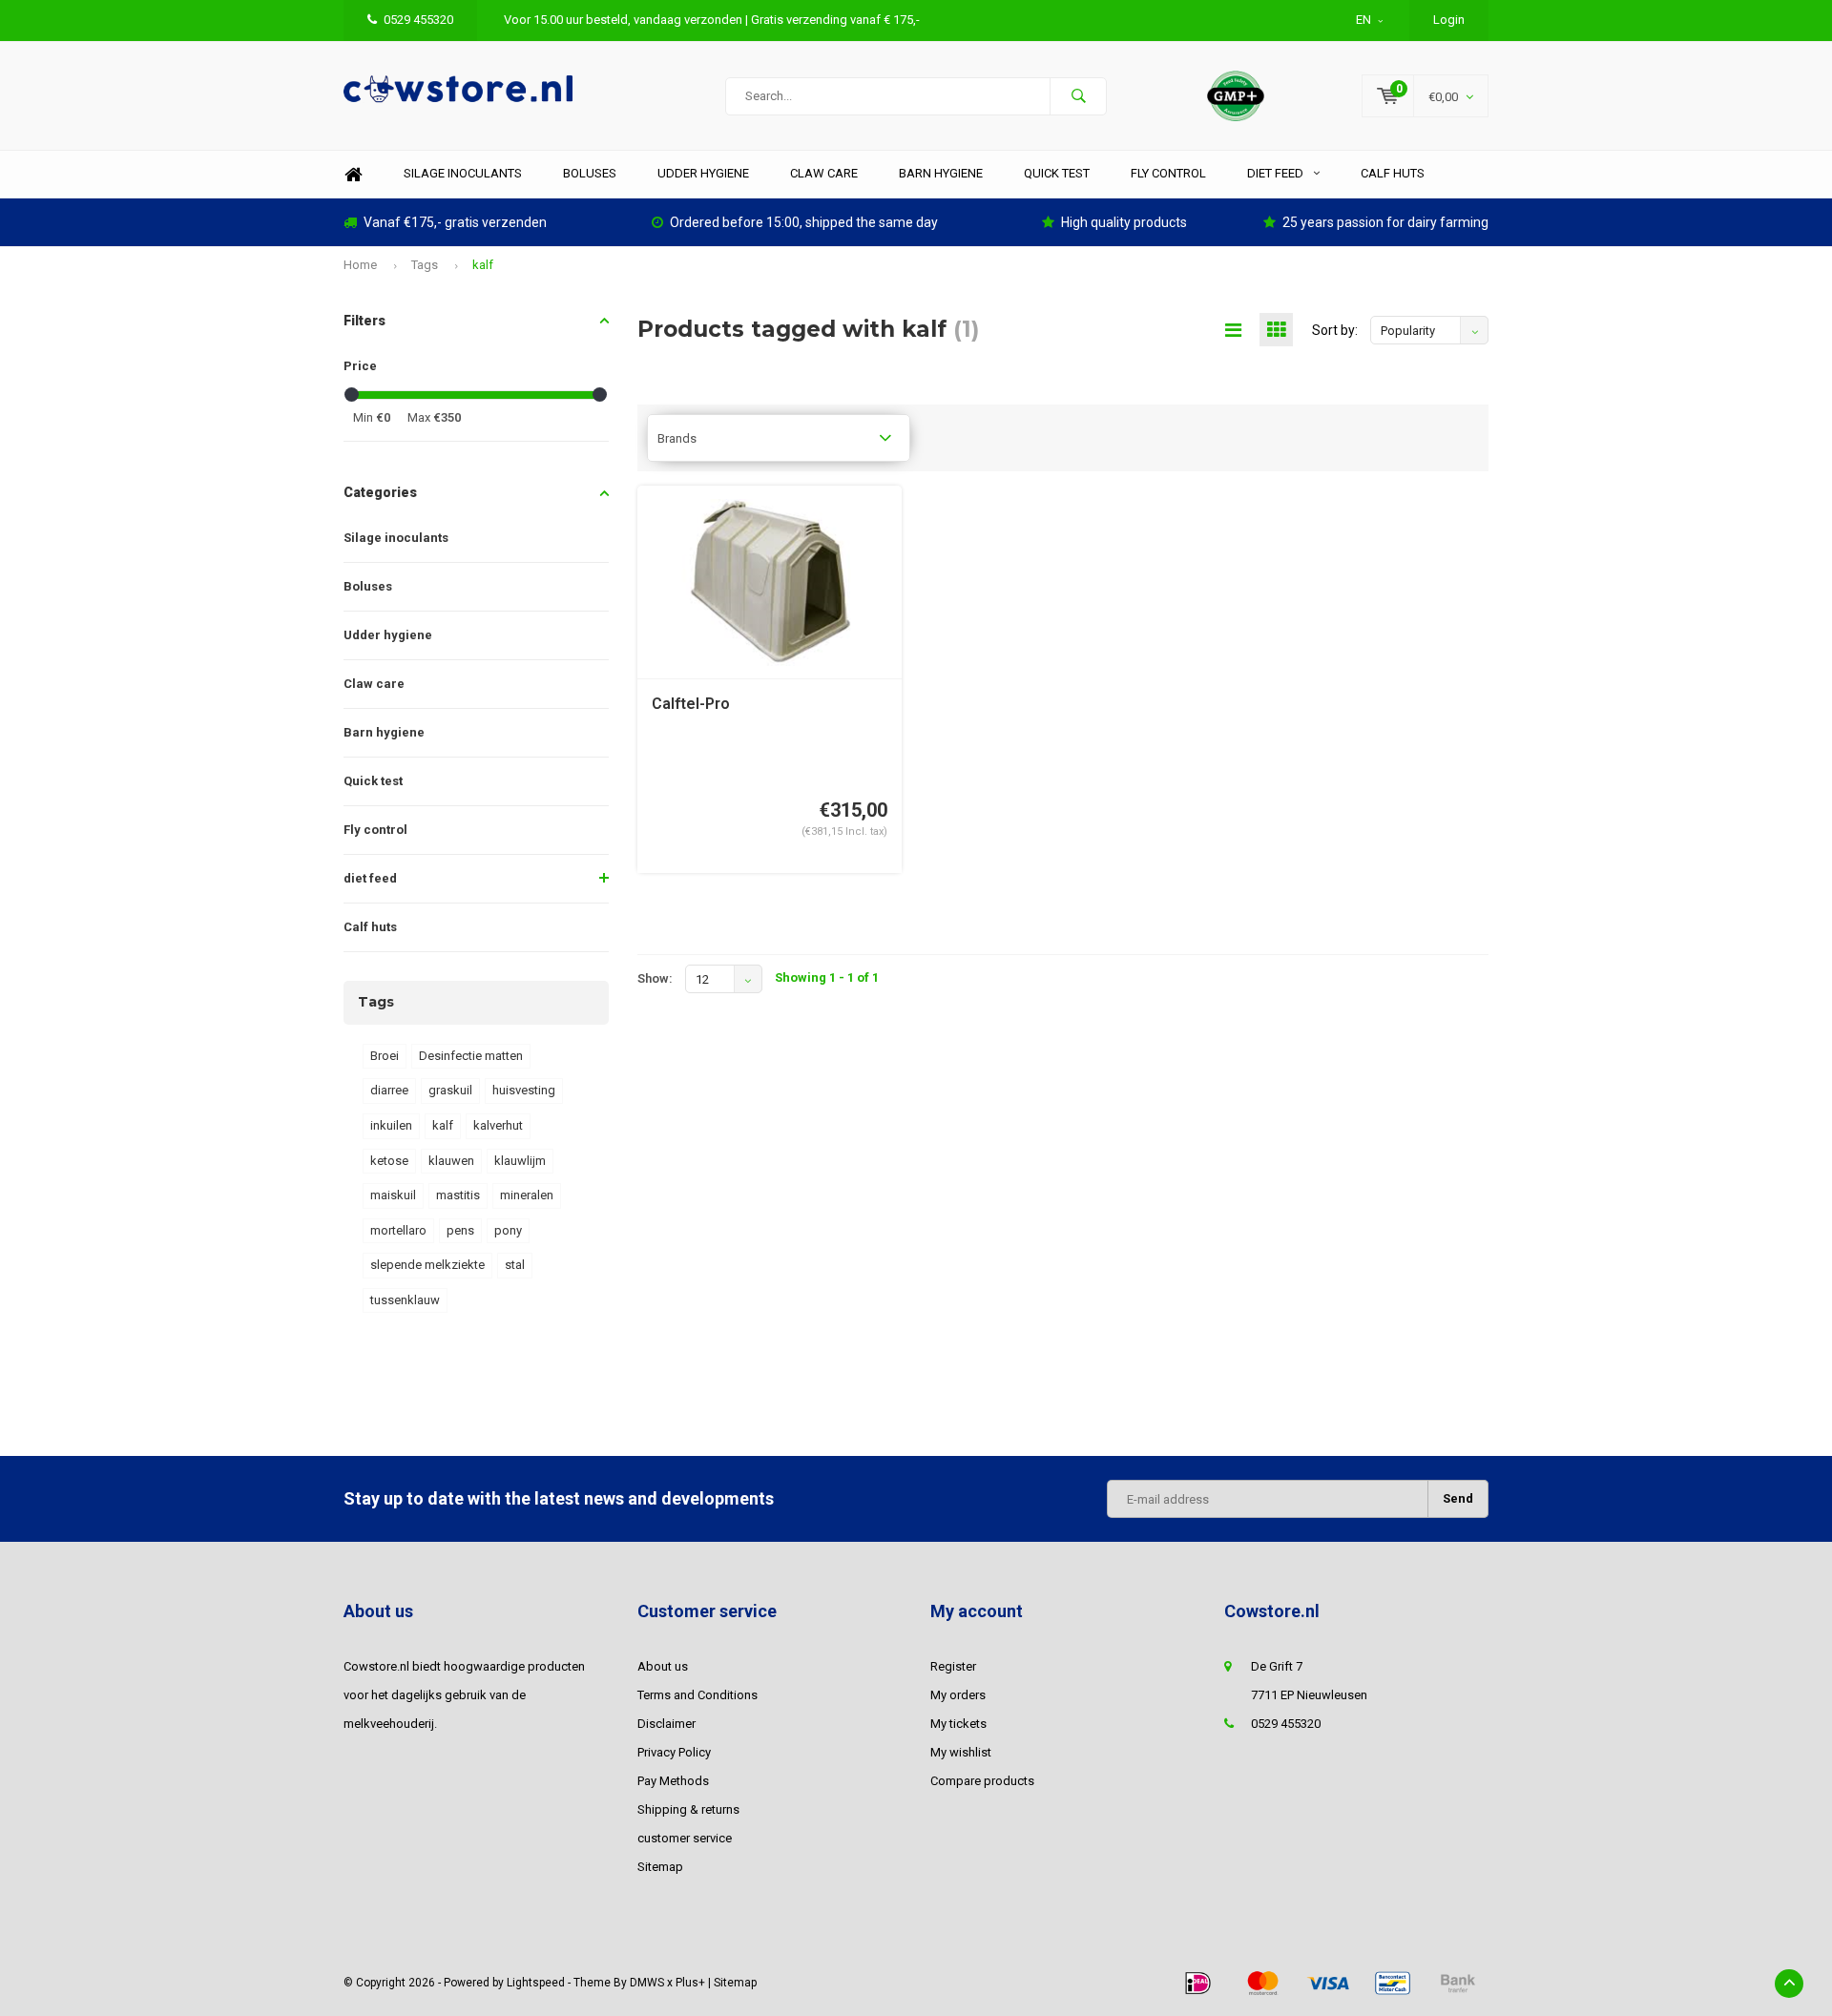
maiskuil (393, 1195)
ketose (389, 1161)
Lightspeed (536, 1983)
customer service (685, 1838)
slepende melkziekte (427, 1265)
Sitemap (660, 1867)
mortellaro (398, 1230)
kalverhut (498, 1125)
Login (1449, 20)
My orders (958, 1695)
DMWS (647, 1983)
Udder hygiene (703, 173)
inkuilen (391, 1125)
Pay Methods (673, 1781)
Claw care (824, 173)
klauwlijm (520, 1161)
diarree (389, 1090)
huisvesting (524, 1090)
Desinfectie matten (471, 1056)
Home (353, 174)
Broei (385, 1056)
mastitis (458, 1195)
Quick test (1057, 173)
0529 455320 (418, 20)
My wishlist (961, 1752)
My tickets (958, 1724)
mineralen (527, 1195)
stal (515, 1265)
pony (508, 1230)
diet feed (1275, 173)
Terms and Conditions (697, 1695)
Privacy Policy (674, 1752)
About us (663, 1666)
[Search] (1078, 96)
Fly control (1168, 173)
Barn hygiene (941, 173)
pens (460, 1230)
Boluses (590, 173)
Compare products (982, 1781)
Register (953, 1666)
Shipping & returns (688, 1809)
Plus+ (690, 1983)
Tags (425, 265)
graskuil (450, 1090)
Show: (655, 978)
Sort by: (1335, 330)
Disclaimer (666, 1724)
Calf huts (1393, 173)
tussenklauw (405, 1300)
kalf (483, 265)
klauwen (451, 1161)
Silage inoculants (463, 173)
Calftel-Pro (691, 704)
